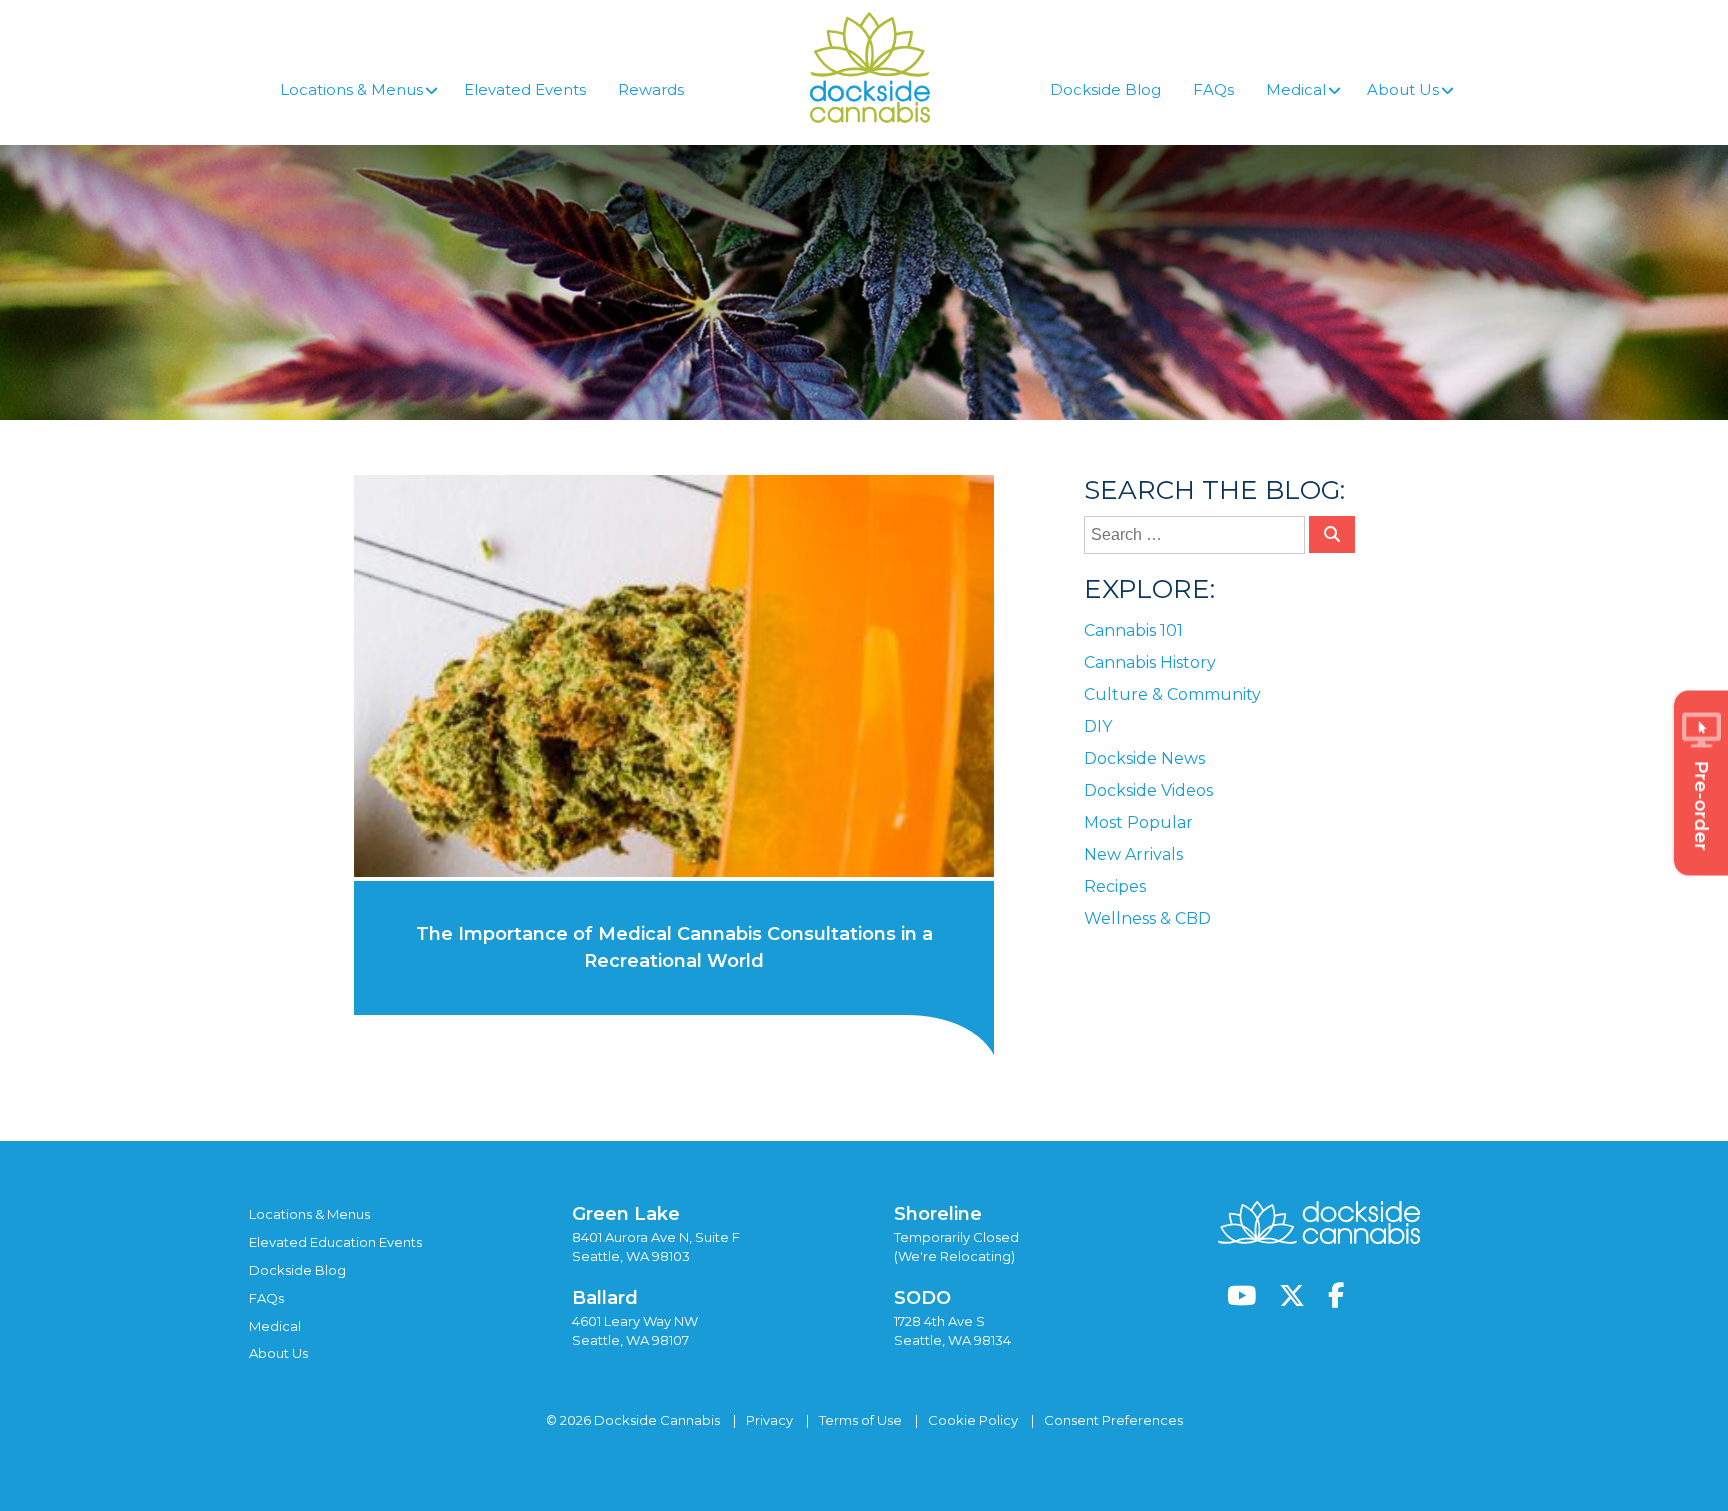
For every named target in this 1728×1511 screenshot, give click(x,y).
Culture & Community (1172, 694)
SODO (922, 1298)
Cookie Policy (973, 1420)
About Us (278, 1353)
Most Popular (1138, 822)
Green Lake (626, 1214)
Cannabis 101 (1133, 630)
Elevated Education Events (335, 1242)
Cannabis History (1150, 662)
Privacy (769, 1420)
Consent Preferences (1113, 1420)
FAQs (266, 1298)
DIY (1098, 726)
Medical (275, 1326)
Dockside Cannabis (870, 67)
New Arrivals (1133, 854)
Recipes (1115, 886)
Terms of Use (860, 1420)
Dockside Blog (297, 1270)
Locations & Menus (309, 1214)
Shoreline (938, 1214)
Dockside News (1144, 758)
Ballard (605, 1298)
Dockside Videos (1148, 790)
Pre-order (1701, 805)
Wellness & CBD (1147, 918)
